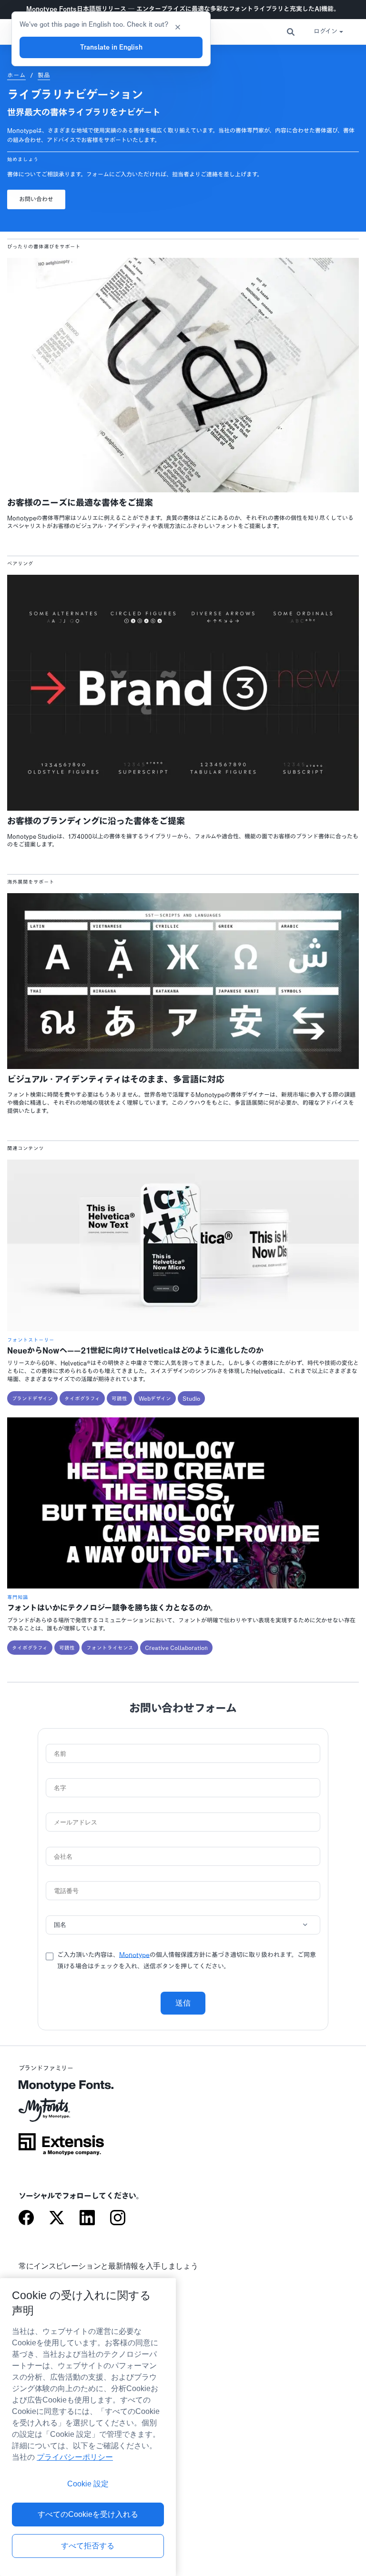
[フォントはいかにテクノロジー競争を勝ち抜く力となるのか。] (183, 1586)
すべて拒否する (88, 2546)
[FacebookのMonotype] (26, 2219)
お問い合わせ (36, 199)
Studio (191, 1398)
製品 (44, 75)
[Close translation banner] (178, 26)
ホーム (16, 75)
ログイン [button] (325, 32)
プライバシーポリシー (75, 2457)
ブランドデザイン (32, 1398)
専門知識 (18, 1597)
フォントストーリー (31, 1340)
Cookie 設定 (88, 2484)
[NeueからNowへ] (183, 1329)
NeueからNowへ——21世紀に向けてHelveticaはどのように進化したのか (135, 1351)
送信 (183, 2003)
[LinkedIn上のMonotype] (87, 2219)
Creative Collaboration (176, 1648)
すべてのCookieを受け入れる (88, 2514)
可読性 (119, 1398)
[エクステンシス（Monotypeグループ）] (61, 2148)
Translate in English (111, 47)
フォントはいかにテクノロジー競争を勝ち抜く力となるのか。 (112, 1608)
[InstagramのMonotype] (118, 2219)
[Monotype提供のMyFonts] (61, 2113)
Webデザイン (155, 1398)
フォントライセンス (110, 1648)
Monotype (134, 1955)
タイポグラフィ (82, 1398)
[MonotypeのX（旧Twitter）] (57, 2219)
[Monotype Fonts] (61, 2089)
